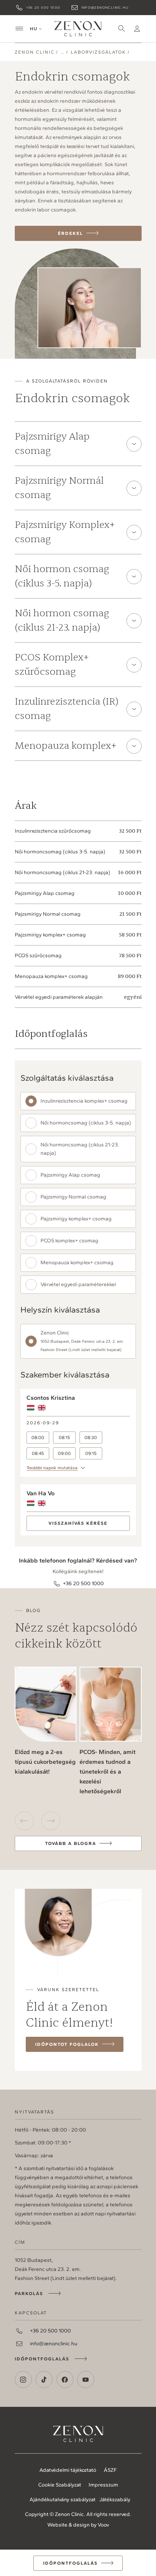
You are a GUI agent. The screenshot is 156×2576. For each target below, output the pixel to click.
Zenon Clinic (78, 29)
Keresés (122, 29)
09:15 (91, 1453)
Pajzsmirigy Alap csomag (52, 443)
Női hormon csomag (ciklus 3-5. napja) (62, 576)
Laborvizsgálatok (98, 52)
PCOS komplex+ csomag (69, 1241)
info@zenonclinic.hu (105, 7)
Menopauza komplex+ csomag (77, 1263)
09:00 (64, 1453)
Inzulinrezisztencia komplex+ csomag (84, 1101)
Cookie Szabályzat (60, 2485)
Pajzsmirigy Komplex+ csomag (65, 532)
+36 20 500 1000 (43, 7)
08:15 (64, 1438)
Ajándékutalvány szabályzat (62, 2500)
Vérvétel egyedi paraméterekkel (78, 1284)
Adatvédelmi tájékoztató (68, 2470)
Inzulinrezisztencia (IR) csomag (67, 709)
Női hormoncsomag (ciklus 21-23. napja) (80, 1149)
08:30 (91, 1438)
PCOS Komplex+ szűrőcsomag (52, 664)
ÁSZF (110, 2470)
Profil (137, 29)
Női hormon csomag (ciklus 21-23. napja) (62, 620)
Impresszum (103, 2485)
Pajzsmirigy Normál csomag (59, 488)
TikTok (44, 2379)
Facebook (65, 2379)
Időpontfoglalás (42, 2359)
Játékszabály (115, 2500)
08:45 (38, 1453)
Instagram (23, 2379)
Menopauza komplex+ (66, 746)
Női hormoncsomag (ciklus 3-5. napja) (86, 1123)
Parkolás (29, 2294)
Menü (19, 29)
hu (34, 29)
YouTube (86, 2379)
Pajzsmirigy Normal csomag (73, 1197)
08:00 (38, 1438)
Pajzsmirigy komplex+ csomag (76, 1219)
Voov (103, 2525)
